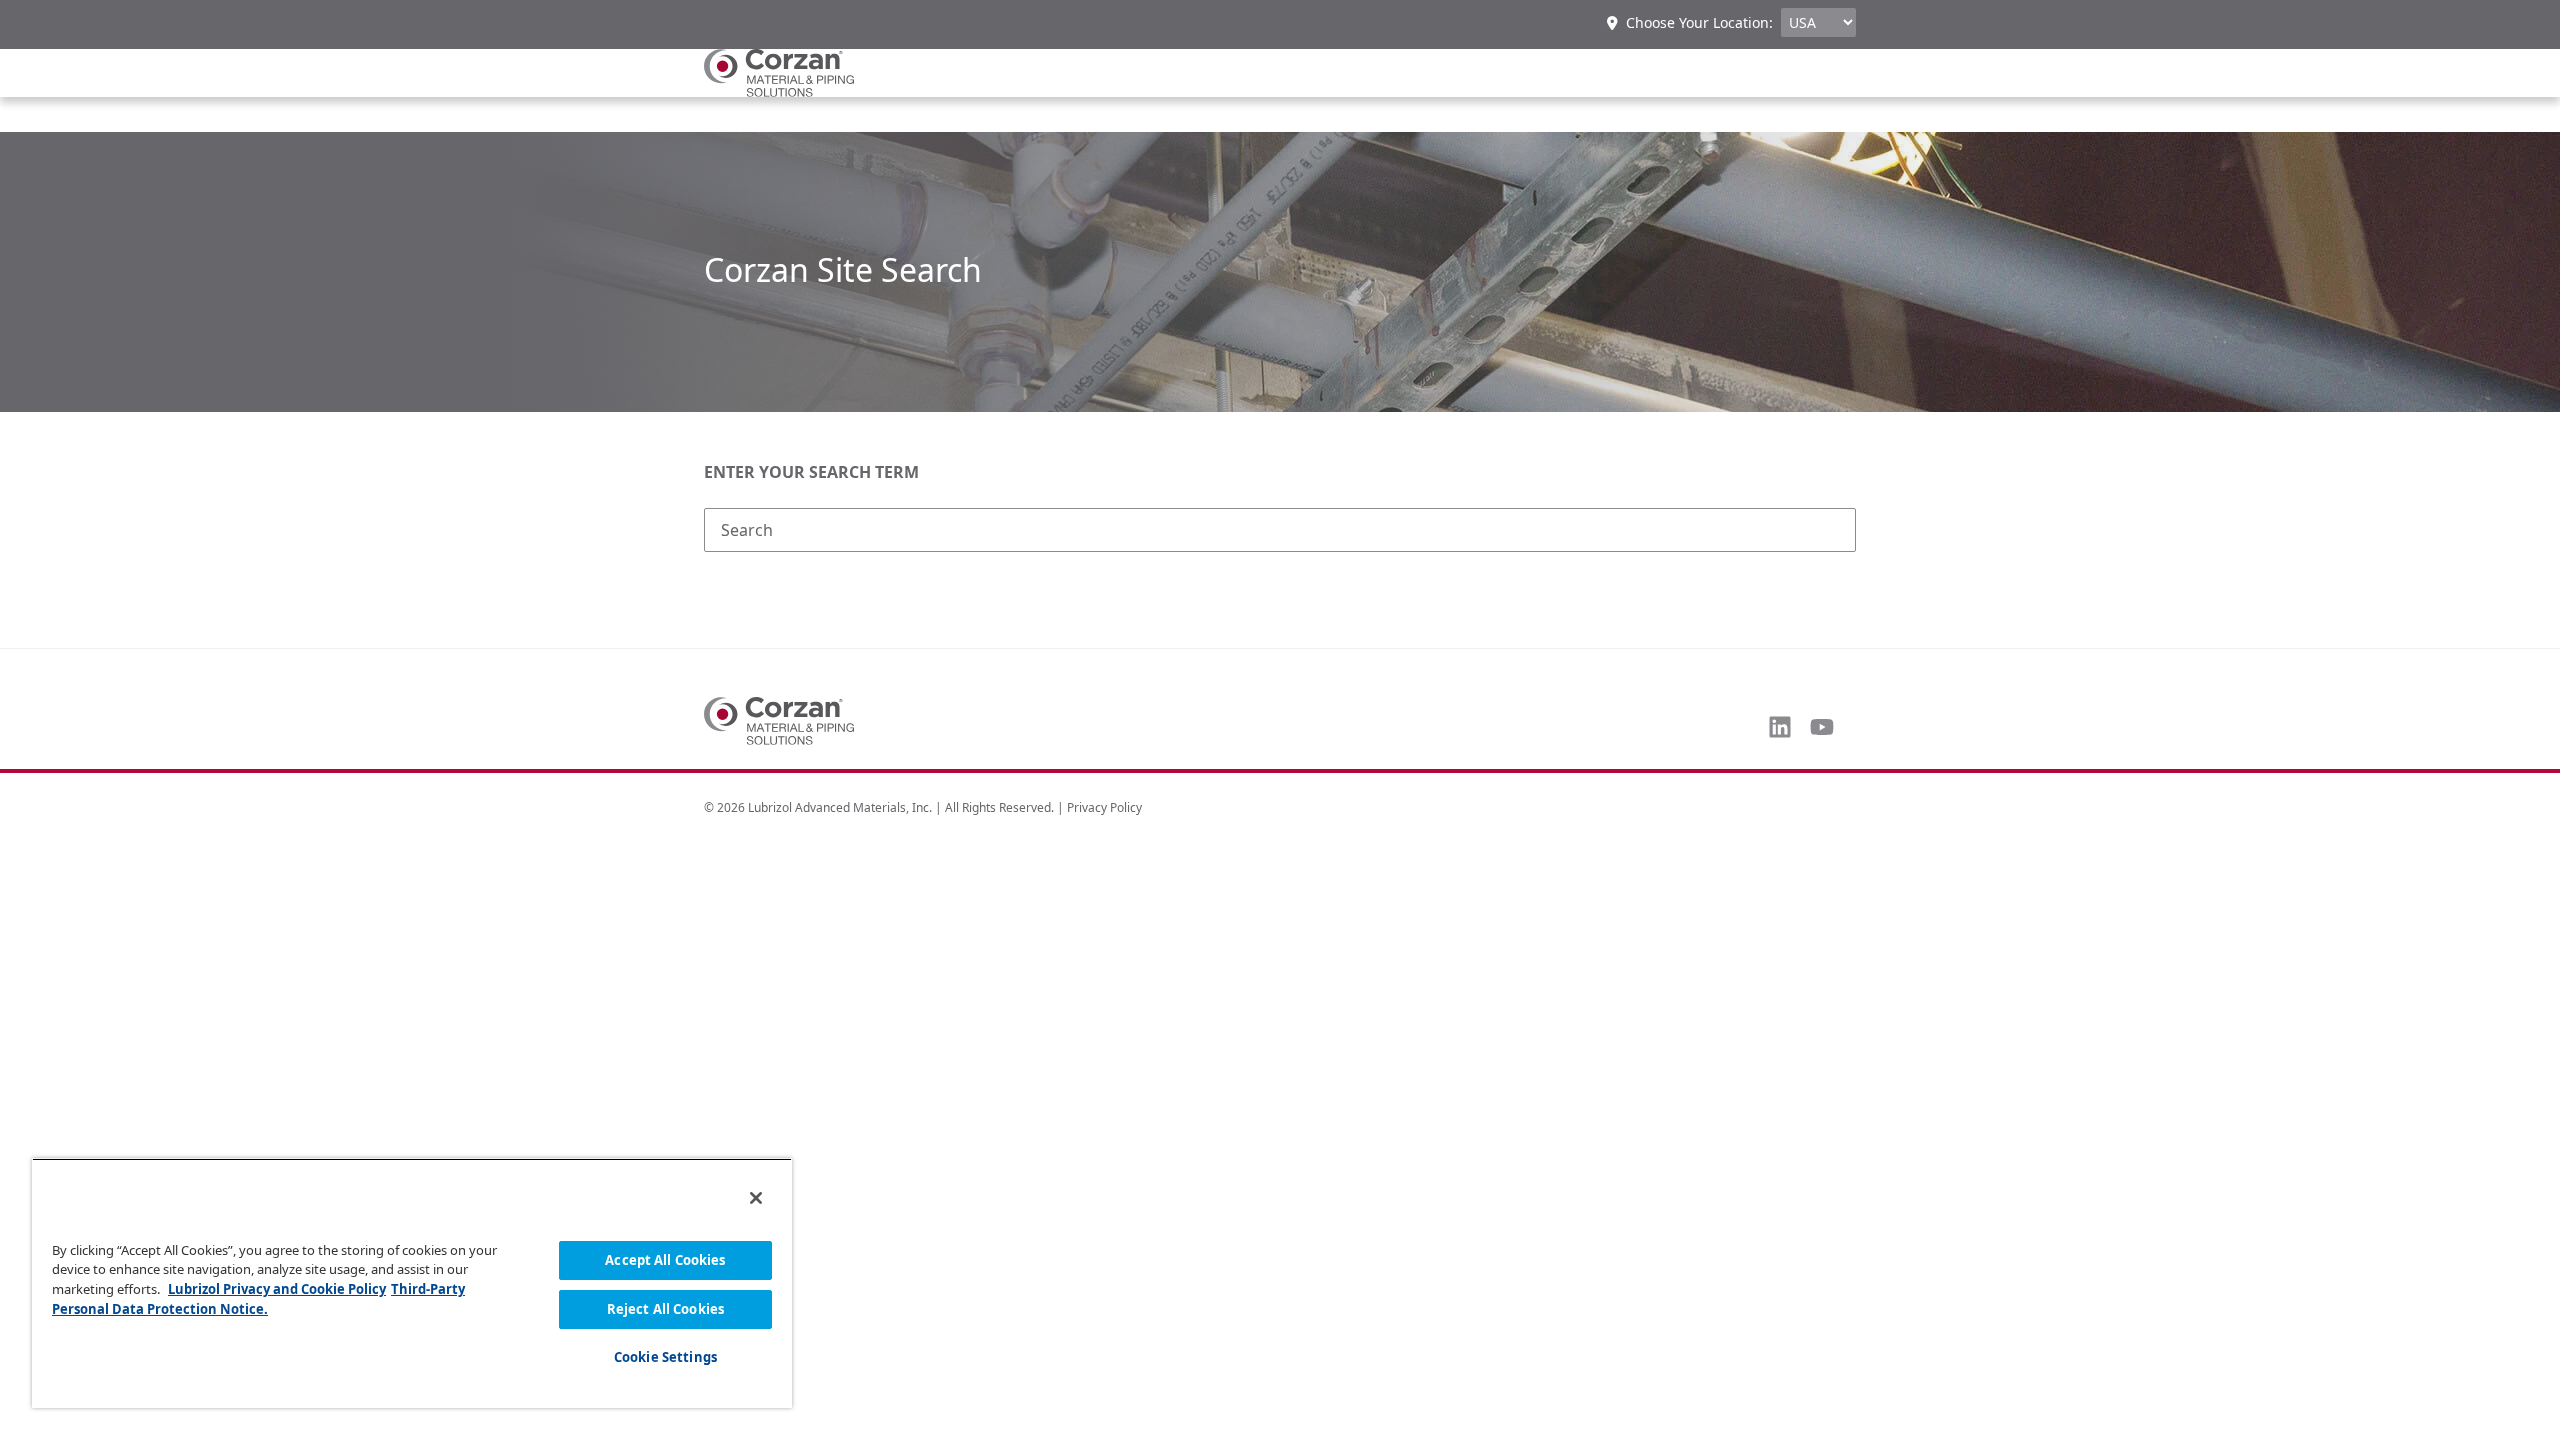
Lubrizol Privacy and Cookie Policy (277, 1289)
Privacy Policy (1104, 807)
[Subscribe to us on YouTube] (1822, 727)
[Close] (756, 1198)
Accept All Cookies (665, 1260)
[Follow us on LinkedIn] (1780, 727)
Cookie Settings (665, 1357)
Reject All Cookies (665, 1309)
